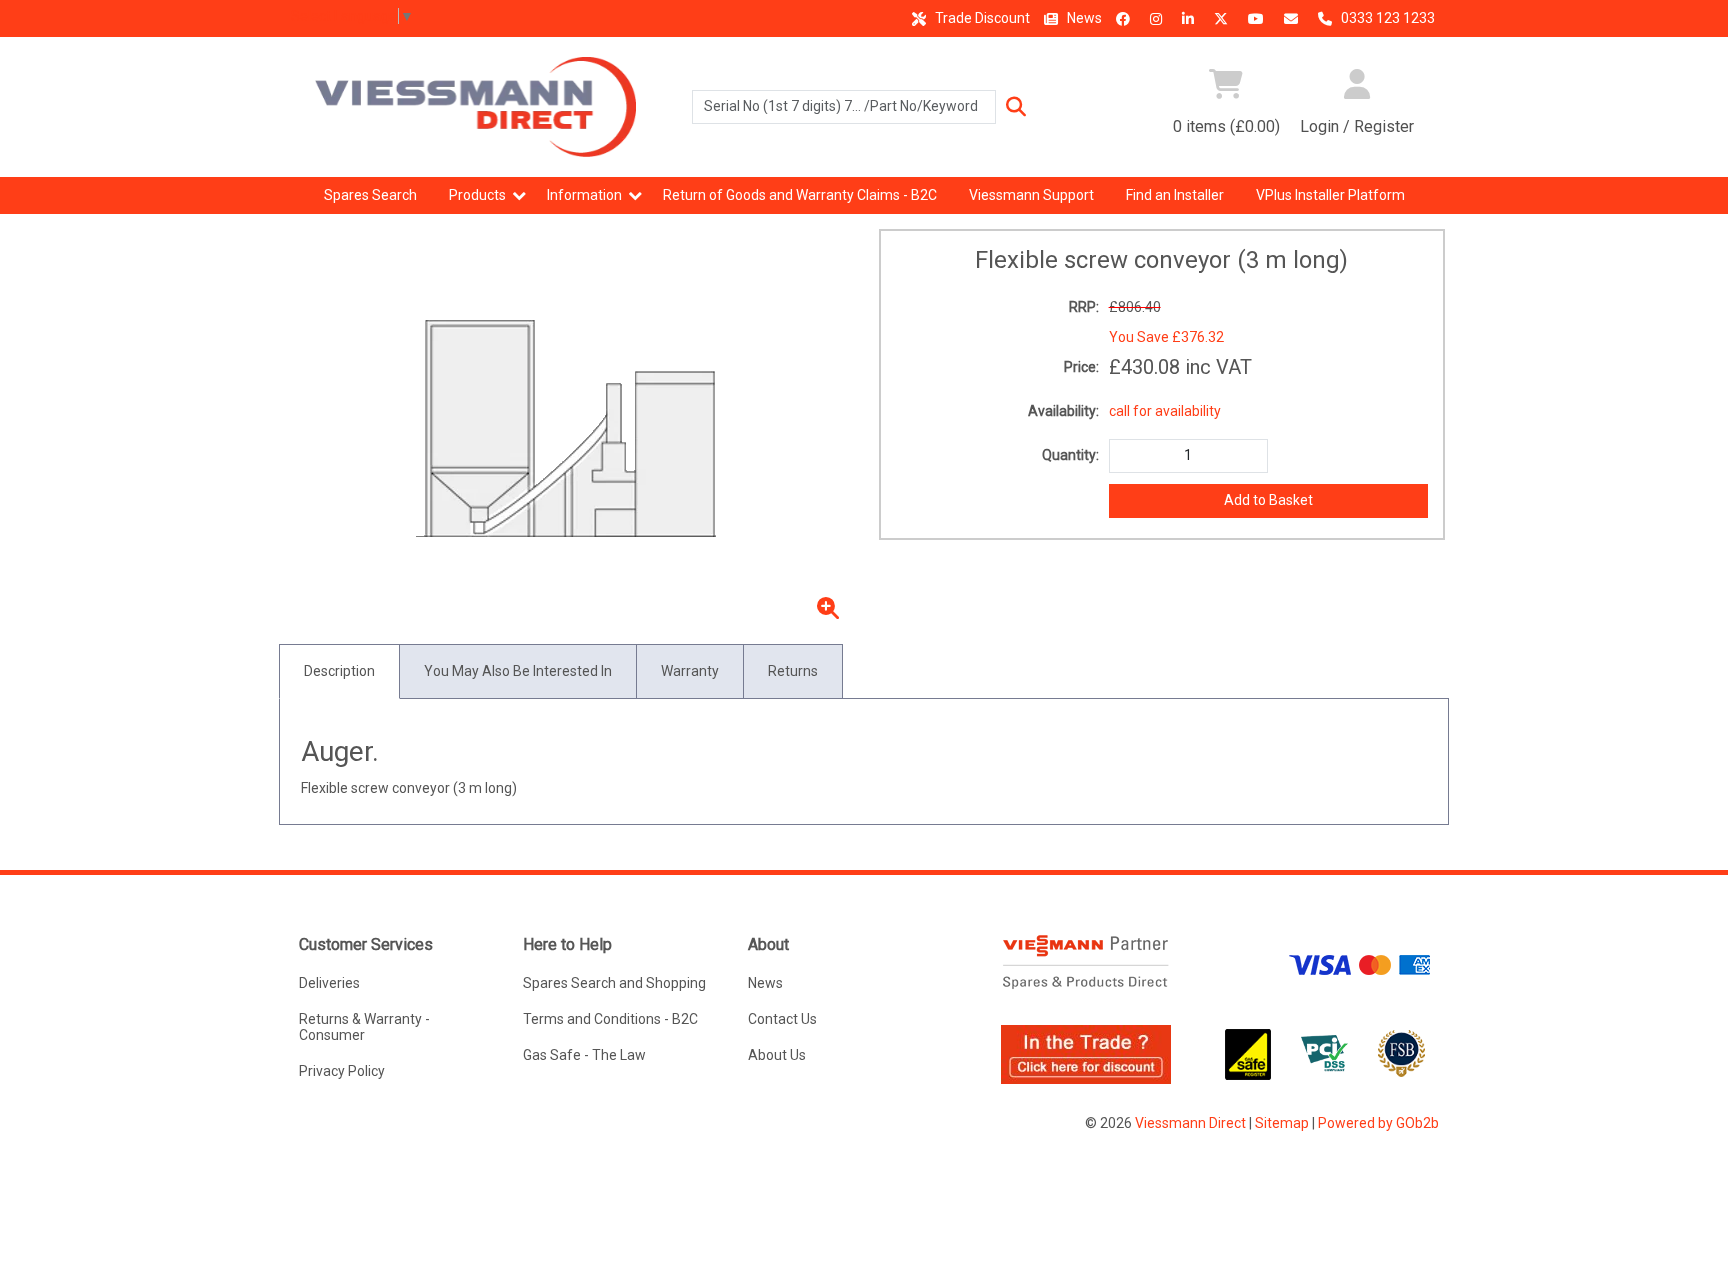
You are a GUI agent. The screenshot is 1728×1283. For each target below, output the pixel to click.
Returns (793, 671)
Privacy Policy (342, 1071)
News (1083, 18)
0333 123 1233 (1386, 18)
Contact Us (782, 1019)
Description (339, 671)
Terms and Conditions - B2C (610, 1019)
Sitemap (1282, 1123)
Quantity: (1070, 455)
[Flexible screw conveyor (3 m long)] (567, 429)
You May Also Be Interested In (518, 671)
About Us (777, 1055)
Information (584, 195)
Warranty (690, 671)
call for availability (1165, 411)
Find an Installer (1175, 195)
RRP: (1084, 307)
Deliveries (329, 983)
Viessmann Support (1031, 195)
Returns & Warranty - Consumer (364, 1027)
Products (477, 195)
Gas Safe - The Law (584, 1055)
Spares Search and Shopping (614, 983)
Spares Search (370, 195)
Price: (1081, 367)
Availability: (1063, 411)
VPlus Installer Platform (1330, 195)
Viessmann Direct (1190, 1123)
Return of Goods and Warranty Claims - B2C (800, 195)
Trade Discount (981, 18)
